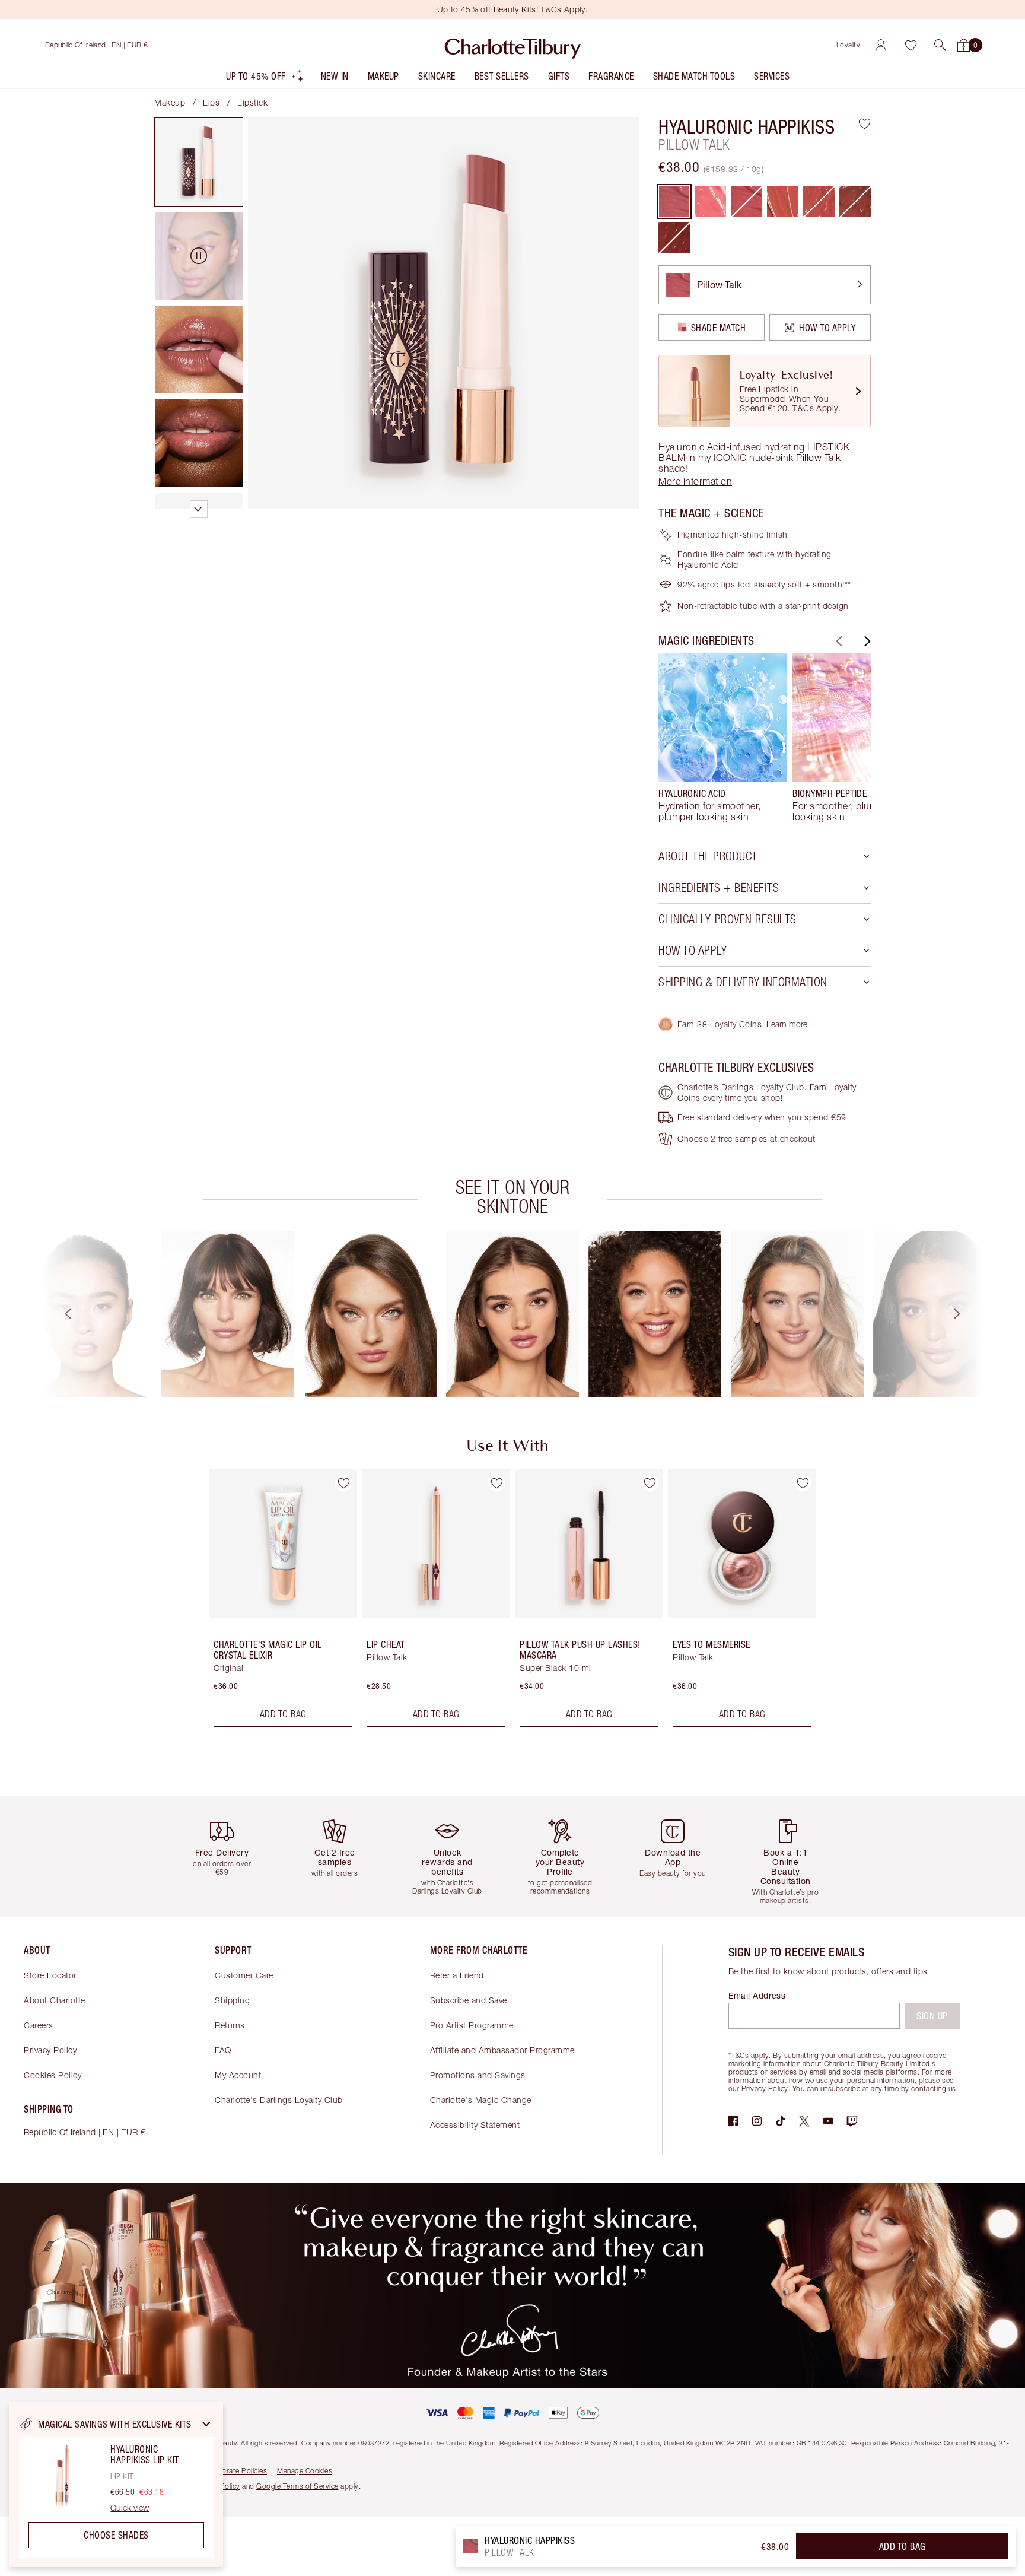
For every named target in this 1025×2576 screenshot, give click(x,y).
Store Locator (50, 1975)
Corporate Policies (236, 2471)
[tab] (199, 162)
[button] (940, 45)
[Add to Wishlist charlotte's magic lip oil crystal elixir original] (343, 1483)
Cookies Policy (52, 2075)
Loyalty (849, 45)
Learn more (787, 1024)
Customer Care (244, 1975)
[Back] (838, 641)
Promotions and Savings (478, 2075)
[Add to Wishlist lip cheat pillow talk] (496, 1483)
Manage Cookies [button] (305, 2471)
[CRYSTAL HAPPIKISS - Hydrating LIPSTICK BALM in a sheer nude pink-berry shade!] (710, 201)
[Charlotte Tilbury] (513, 45)
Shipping (232, 2000)
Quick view (130, 2508)
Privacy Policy (50, 2050)
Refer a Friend (457, 1975)
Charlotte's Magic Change (481, 2100)
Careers (39, 2025)
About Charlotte (55, 2000)
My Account (238, 2075)
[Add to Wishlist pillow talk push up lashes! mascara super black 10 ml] (650, 1483)
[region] (116, 2485)
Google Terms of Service (297, 2486)
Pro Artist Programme (472, 2025)
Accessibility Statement (475, 2125)
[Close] (206, 2424)
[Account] (881, 45)
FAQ (223, 2050)
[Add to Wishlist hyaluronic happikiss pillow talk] (865, 123)
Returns (230, 2025)
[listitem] (265, 79)
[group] (722, 738)
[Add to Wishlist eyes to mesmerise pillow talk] (803, 1483)
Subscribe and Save (469, 2000)
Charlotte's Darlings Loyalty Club (279, 2100)
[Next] (866, 641)
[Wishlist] (911, 45)
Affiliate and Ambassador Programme (502, 2050)
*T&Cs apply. (750, 2055)
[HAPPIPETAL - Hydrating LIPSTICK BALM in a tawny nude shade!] (783, 201)
